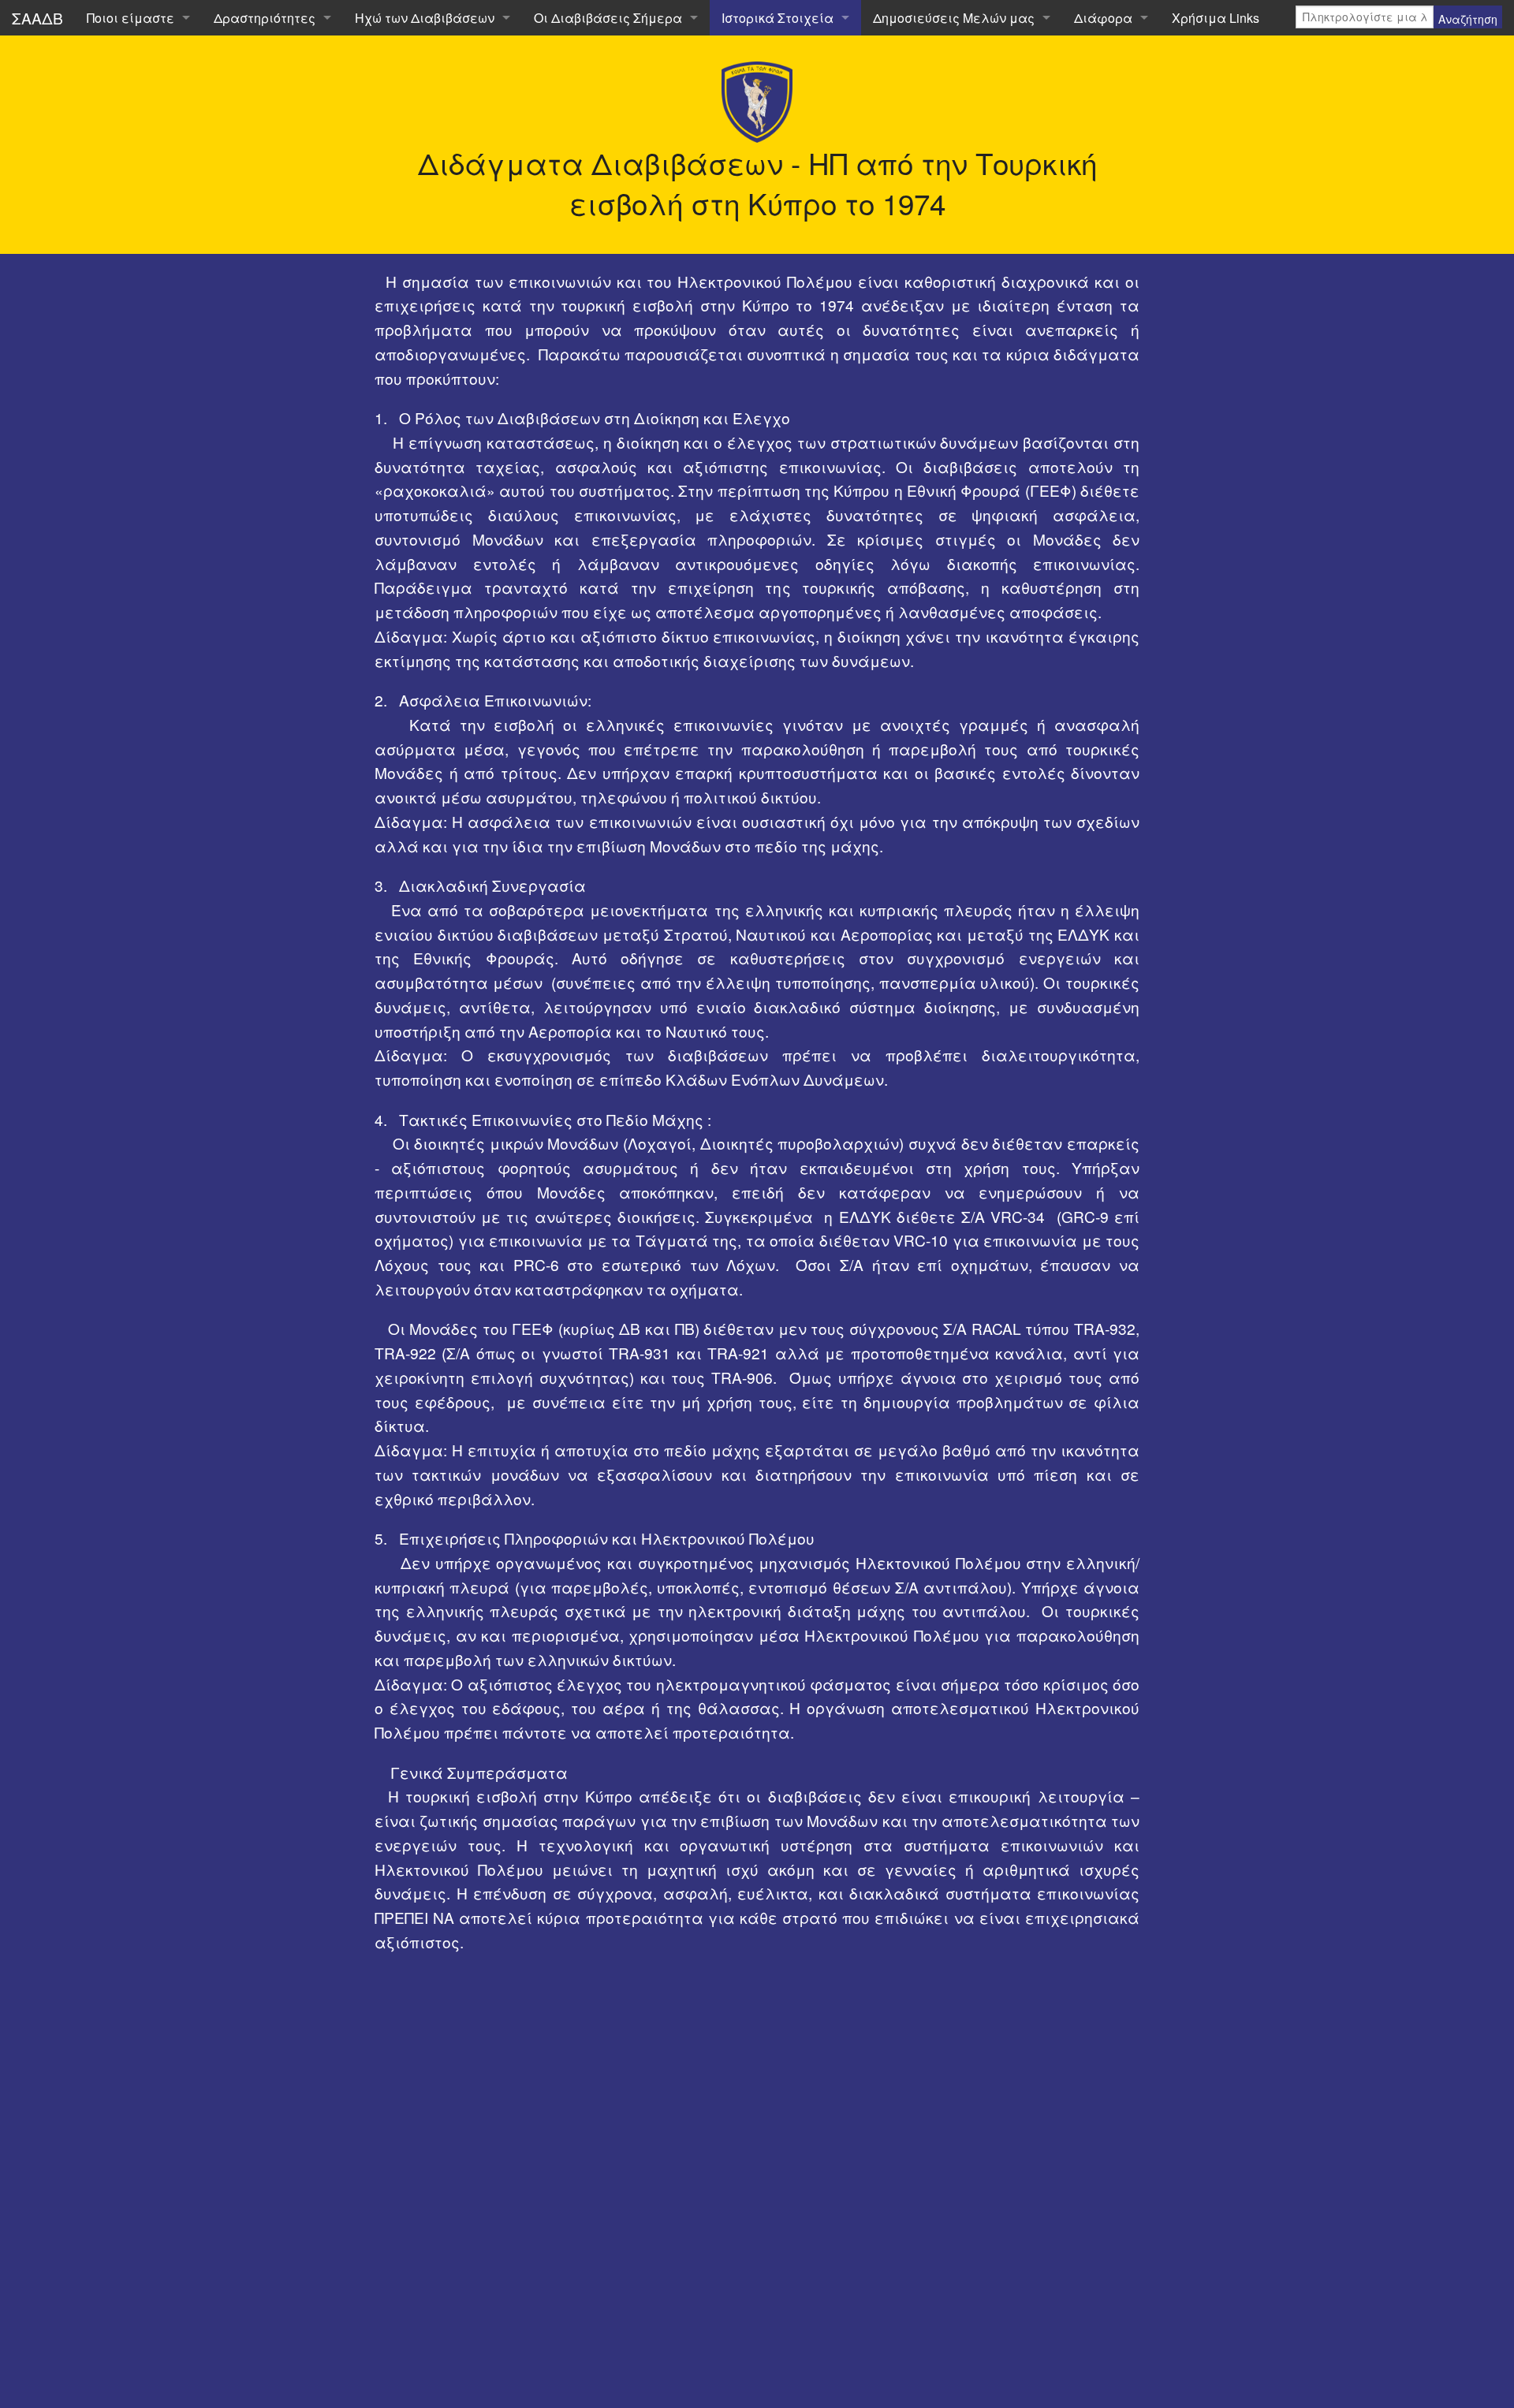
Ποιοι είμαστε (131, 18)
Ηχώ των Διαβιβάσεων (425, 18)
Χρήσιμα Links (1216, 18)
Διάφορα (1103, 18)
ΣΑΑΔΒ (37, 18)
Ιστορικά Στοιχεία (778, 18)
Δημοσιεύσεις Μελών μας (954, 18)
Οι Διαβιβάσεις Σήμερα (608, 18)
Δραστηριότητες (265, 18)
